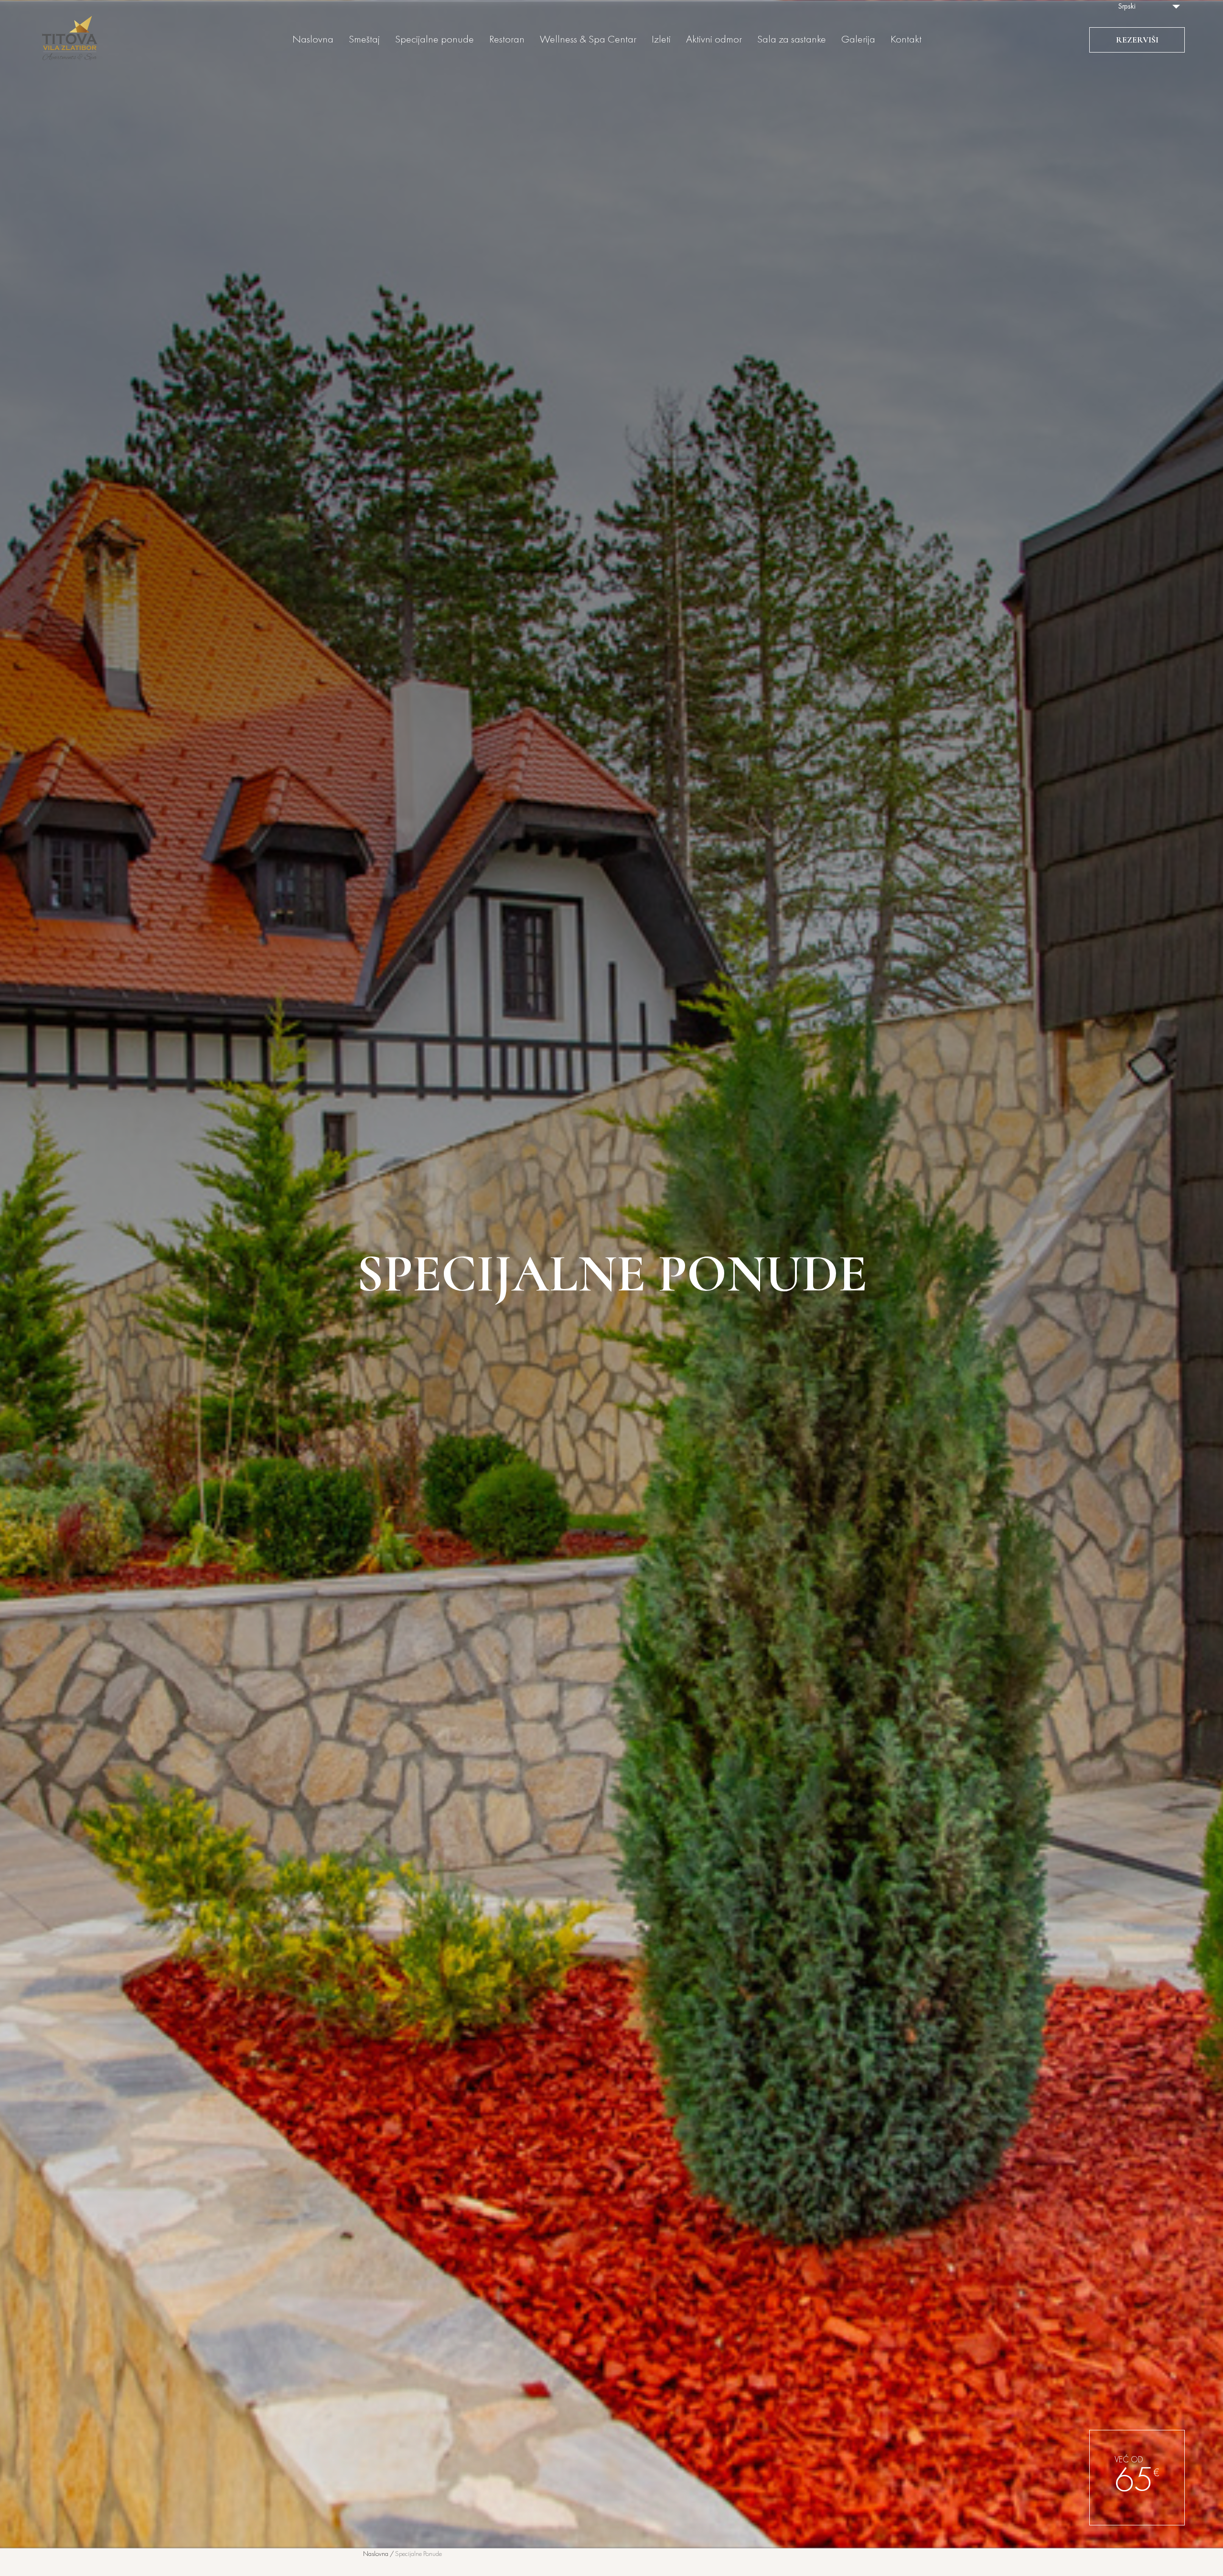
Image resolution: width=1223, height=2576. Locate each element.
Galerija (858, 40)
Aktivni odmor (714, 40)
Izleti (661, 40)
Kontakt (906, 40)
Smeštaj (364, 40)
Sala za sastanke (792, 40)
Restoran (507, 40)
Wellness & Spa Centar (588, 40)
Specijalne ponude (434, 40)
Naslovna (313, 40)
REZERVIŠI (1137, 40)
